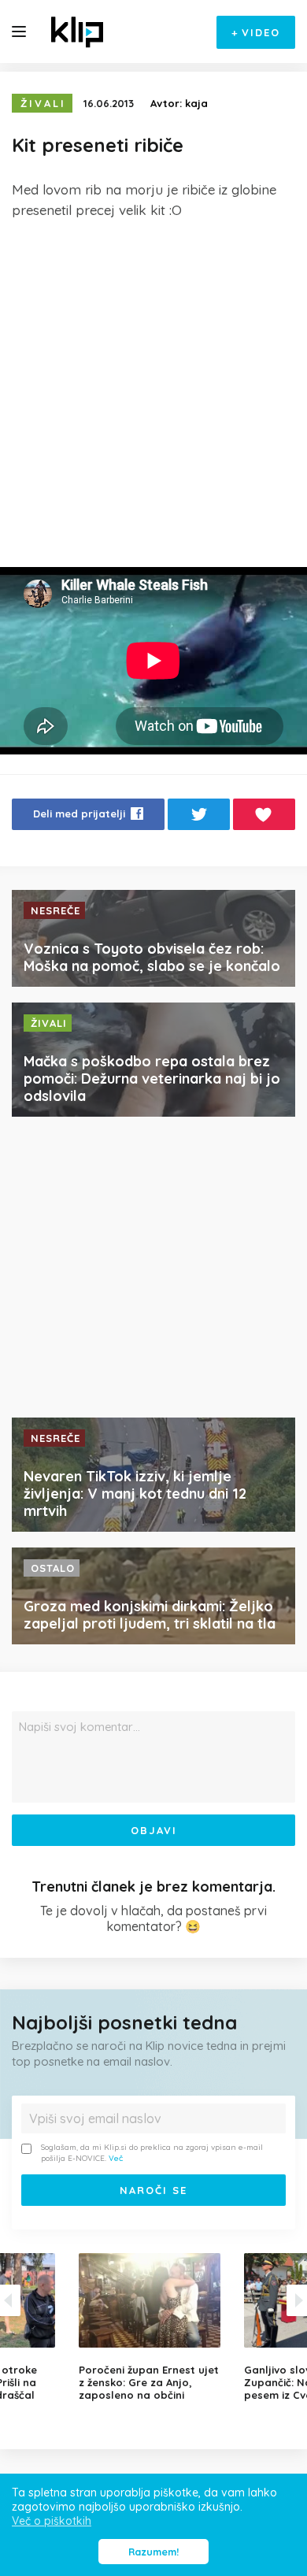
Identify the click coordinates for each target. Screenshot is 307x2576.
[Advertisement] (153, 394)
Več (116, 2158)
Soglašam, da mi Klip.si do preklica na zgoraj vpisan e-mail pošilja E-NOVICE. (152, 2153)
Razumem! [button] (153, 2552)
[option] (153, 2327)
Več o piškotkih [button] (52, 2521)
